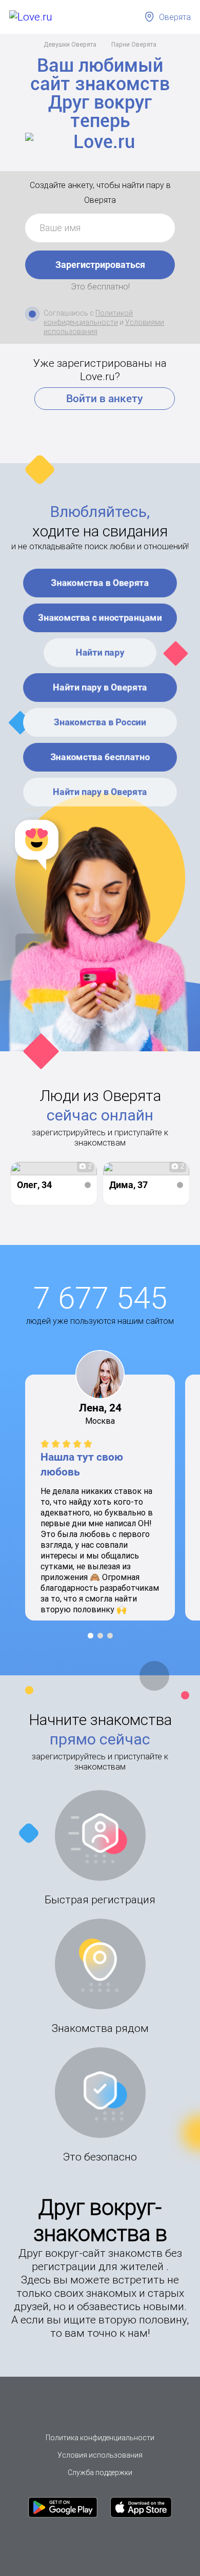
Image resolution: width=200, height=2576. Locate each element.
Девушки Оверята (70, 44)
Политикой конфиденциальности (88, 318)
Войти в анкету (105, 399)
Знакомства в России (100, 722)
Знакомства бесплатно (100, 757)
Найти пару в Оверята (100, 687)
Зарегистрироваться (100, 265)
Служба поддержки (100, 2473)
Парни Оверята (134, 44)
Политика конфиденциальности (100, 2438)
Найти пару (100, 652)
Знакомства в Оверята (100, 583)
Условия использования (100, 2455)
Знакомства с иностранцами (100, 618)
